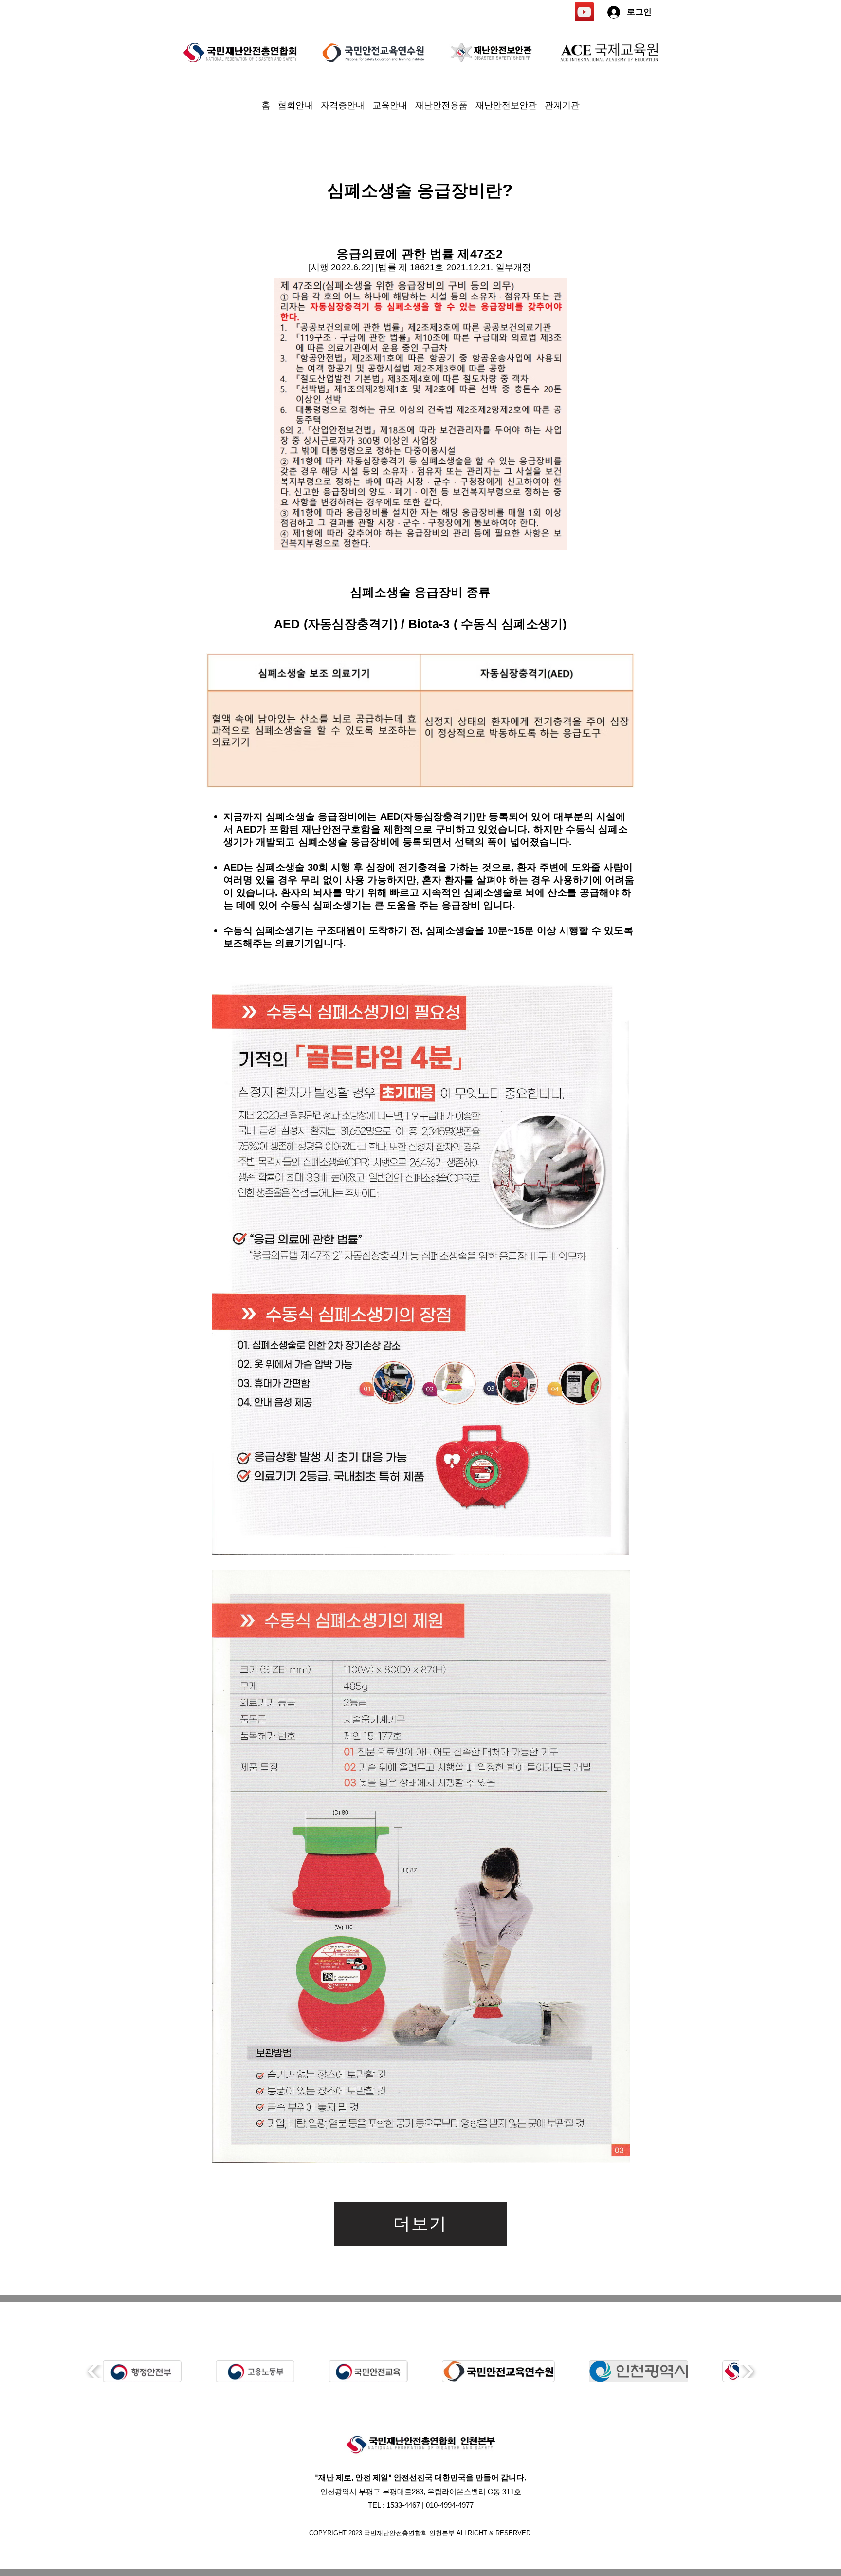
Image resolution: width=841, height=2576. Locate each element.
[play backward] (94, 2371)
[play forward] (747, 2371)
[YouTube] (584, 12)
